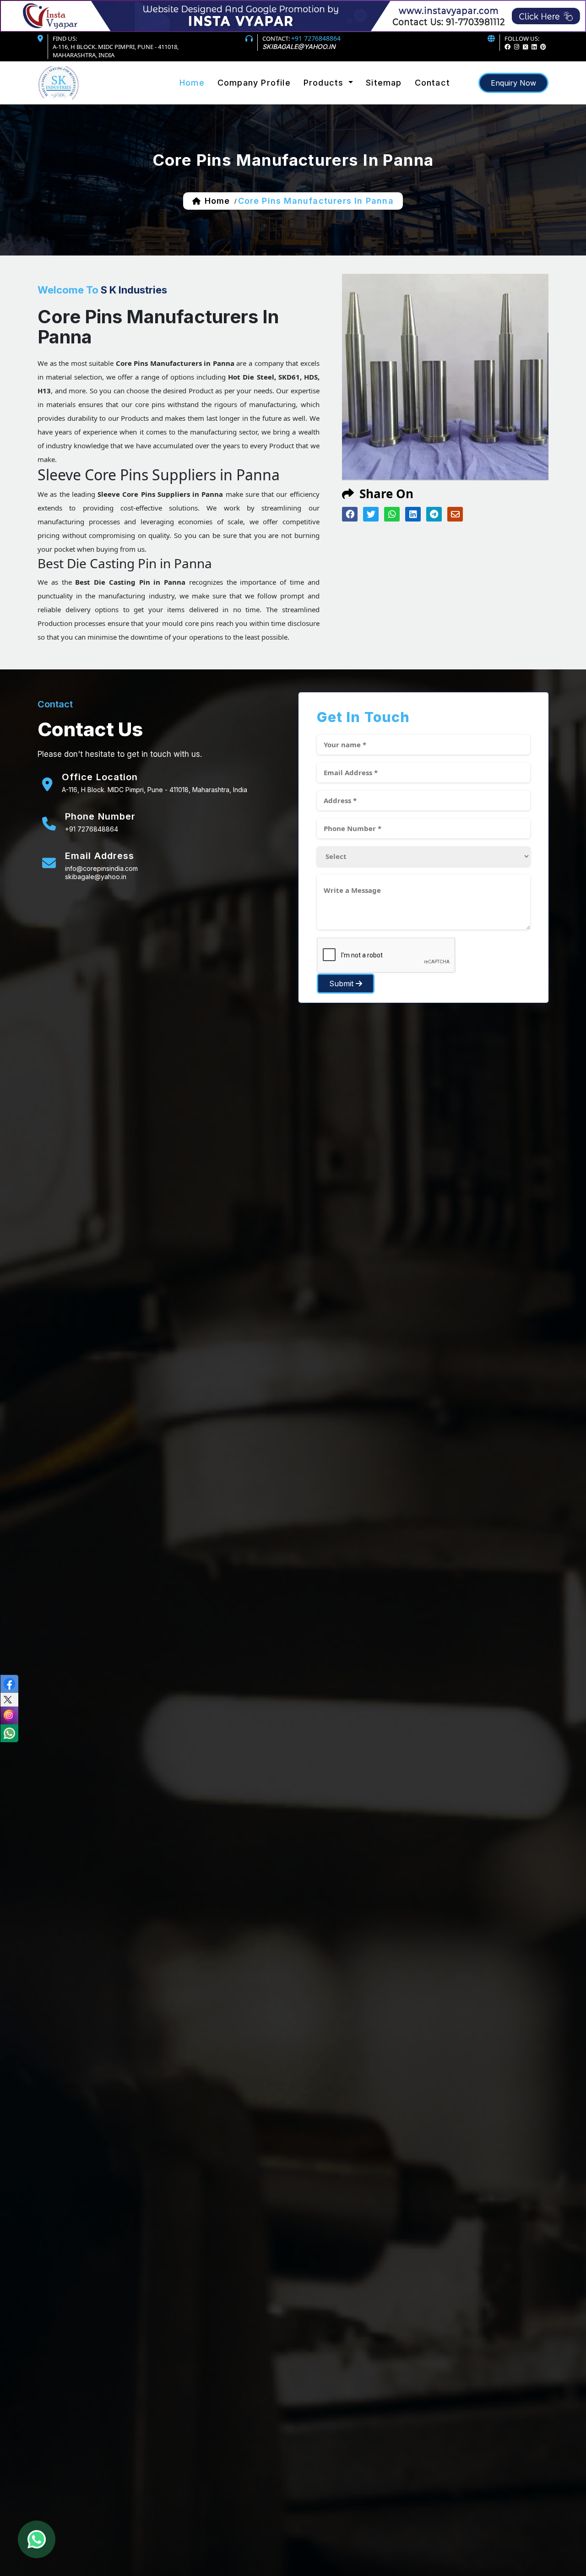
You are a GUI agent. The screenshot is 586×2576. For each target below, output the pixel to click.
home (217, 201)
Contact (432, 83)
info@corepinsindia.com (101, 868)
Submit (342, 984)
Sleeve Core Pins (335, 102)
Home (192, 83)
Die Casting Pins (334, 103)
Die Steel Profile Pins (341, 105)
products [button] (325, 83)
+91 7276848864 (316, 38)
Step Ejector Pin (333, 106)
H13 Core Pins (330, 100)
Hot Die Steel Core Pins (345, 97)
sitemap (384, 83)
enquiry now (513, 83)
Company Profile (254, 83)
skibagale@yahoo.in (299, 46)
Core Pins (323, 94)
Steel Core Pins (332, 95)
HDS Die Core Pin (335, 108)
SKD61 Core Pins (334, 99)
